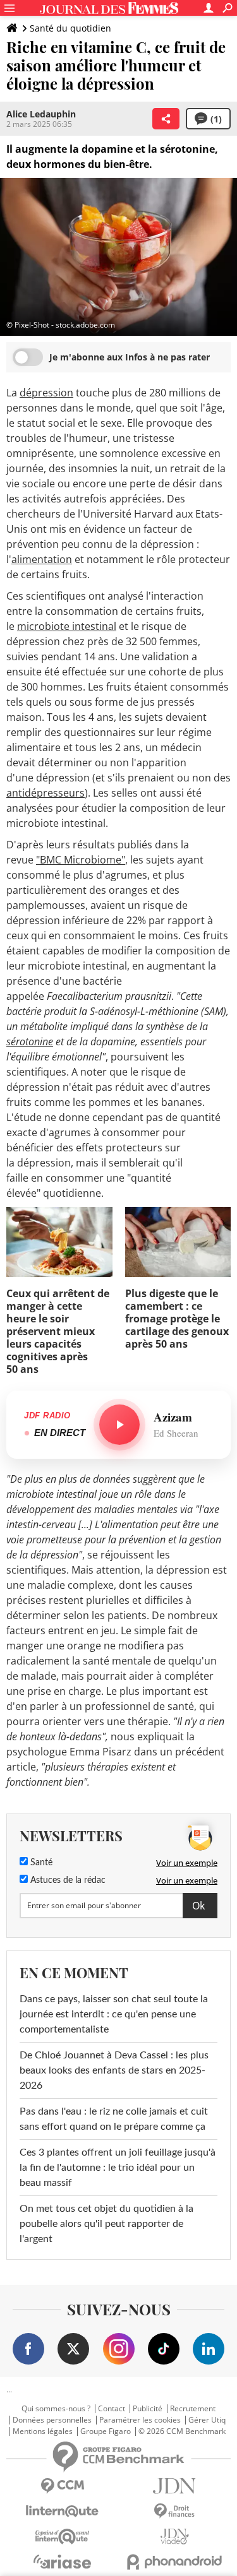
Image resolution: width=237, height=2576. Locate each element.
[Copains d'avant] (63, 2537)
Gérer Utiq (207, 2420)
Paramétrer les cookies (140, 2420)
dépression (46, 393)
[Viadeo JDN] (175, 2537)
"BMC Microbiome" (81, 860)
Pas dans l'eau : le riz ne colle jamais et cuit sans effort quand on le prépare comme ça (114, 2119)
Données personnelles (52, 2420)
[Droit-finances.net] (175, 2511)
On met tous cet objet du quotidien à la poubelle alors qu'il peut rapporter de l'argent (106, 2224)
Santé (40, 1863)
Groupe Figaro (106, 2431)
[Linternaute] (63, 2511)
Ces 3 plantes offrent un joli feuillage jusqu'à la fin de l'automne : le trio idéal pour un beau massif (118, 2168)
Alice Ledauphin (41, 114)
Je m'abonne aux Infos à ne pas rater (130, 357)
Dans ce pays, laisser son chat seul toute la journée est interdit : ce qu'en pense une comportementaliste (114, 2014)
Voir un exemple (187, 1863)
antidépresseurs (46, 793)
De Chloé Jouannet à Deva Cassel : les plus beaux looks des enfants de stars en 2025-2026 (114, 2070)
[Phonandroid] (175, 2562)
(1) (216, 119)
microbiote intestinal (67, 626)
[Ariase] (63, 2561)
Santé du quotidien (70, 28)
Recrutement (193, 2409)
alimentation (42, 559)
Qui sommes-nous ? (56, 2409)
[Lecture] (119, 1425)
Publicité (148, 2409)
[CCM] (63, 2486)
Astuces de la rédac (67, 1880)
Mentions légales (43, 2431)
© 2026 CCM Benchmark (182, 2431)
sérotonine (30, 1042)
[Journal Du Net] (175, 2486)
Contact (112, 2409)
